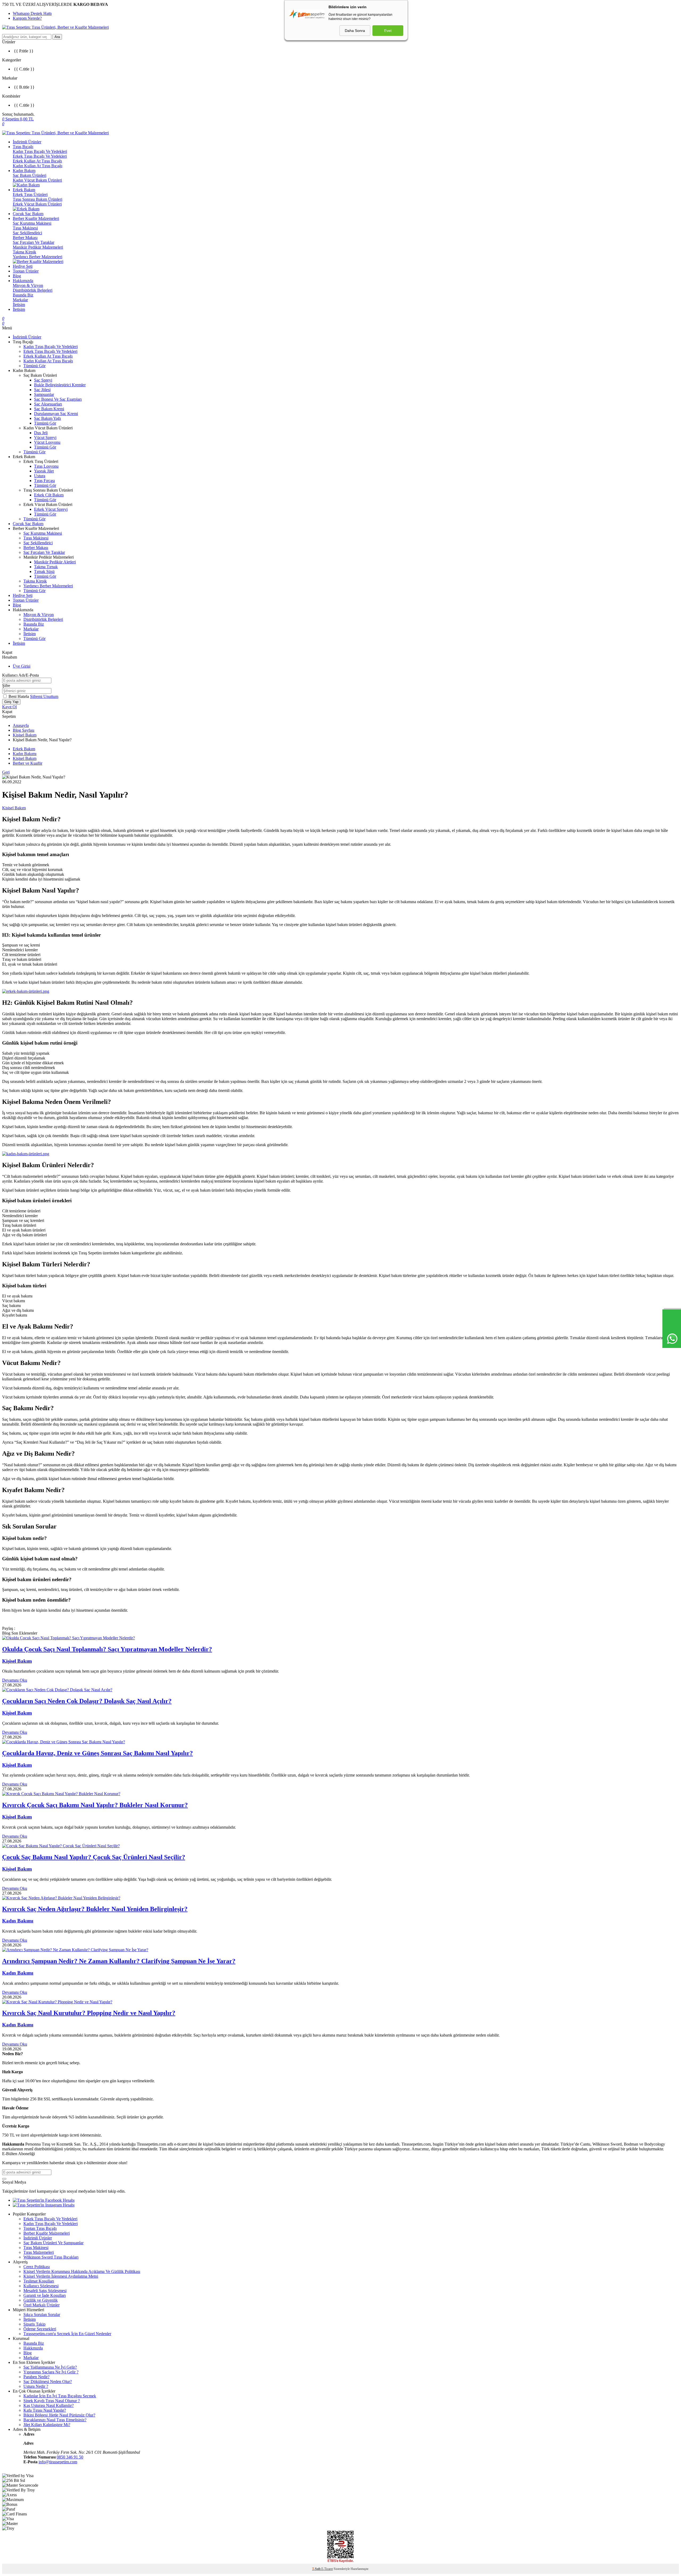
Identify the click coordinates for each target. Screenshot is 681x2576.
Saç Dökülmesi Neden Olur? (48, 2382)
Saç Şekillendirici (27, 233)
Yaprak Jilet (44, 471)
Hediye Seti (23, 266)
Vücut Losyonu (47, 442)
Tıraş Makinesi (25, 228)
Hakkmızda (33, 2348)
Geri (6, 772)
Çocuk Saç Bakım (28, 214)
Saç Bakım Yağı (47, 418)
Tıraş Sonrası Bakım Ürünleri (38, 199)
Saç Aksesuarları (48, 404)
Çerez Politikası (37, 2267)
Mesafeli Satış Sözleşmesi (45, 2291)
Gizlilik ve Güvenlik (41, 2300)
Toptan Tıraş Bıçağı (40, 2228)
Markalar (20, 300)
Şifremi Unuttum (44, 696)
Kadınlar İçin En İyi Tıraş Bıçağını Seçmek (60, 2396)
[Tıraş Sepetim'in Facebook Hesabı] (44, 2200)
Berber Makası (25, 238)
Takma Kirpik (24, 252)
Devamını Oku (15, 1680)
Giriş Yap (11, 702)
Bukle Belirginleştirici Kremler (60, 385)
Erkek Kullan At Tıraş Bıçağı (37, 161)
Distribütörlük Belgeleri (33, 290)
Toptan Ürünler (26, 271)
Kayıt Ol (9, 707)
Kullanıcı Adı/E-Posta (20, 675)
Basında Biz (23, 295)
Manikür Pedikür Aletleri (55, 562)
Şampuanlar (44, 394)
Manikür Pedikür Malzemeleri (38, 247)
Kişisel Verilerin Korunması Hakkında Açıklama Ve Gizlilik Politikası (82, 2271)
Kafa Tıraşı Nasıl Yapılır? (45, 2410)
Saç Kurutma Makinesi (32, 223)
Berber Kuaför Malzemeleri (36, 218)
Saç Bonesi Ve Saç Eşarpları (58, 399)
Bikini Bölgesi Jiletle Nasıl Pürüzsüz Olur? (59, 2415)
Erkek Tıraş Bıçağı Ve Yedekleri (40, 156)
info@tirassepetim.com (58, 2462)
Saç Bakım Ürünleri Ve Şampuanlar (53, 2243)
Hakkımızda (23, 281)
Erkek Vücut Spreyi (51, 509)
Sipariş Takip (34, 2324)
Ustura (40, 476)
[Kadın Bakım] (26, 1154)
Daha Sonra (355, 31)
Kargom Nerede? (27, 18)
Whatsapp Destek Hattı (32, 13)
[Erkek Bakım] (26, 991)
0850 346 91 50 (70, 2457)
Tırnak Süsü (44, 571)
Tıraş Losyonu (46, 466)
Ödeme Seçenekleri (40, 2329)
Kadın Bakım (24, 171)
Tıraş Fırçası (44, 481)
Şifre (6, 686)
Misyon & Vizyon (28, 285)
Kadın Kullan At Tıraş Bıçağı (38, 166)
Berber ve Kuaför (28, 763)
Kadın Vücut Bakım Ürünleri (37, 180)
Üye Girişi (22, 666)
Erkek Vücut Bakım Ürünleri (37, 204)
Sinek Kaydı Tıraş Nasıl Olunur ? (52, 2401)
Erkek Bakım (24, 190)
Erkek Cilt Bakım (49, 495)
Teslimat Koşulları (39, 2281)
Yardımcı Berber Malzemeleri (38, 257)
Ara (57, 37)
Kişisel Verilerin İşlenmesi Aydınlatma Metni (61, 2276)
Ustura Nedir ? (36, 2386)
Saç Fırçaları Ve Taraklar (34, 242)
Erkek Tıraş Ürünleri (30, 194)
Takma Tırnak (46, 567)
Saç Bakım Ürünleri (30, 175)
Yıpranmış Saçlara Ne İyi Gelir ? (51, 2372)
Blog (17, 276)
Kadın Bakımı (25, 754)
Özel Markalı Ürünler (41, 2305)
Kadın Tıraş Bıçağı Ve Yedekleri (40, 151)
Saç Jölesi (42, 390)
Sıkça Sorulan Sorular (42, 2315)
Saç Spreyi (43, 380)
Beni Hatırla (19, 696)
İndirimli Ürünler (27, 142)
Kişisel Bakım (25, 735)
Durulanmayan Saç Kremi (56, 414)
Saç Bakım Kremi (49, 409)
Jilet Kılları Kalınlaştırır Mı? (47, 2425)
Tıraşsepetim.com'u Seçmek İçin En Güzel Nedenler (67, 2334)
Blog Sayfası (24, 730)
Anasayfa (21, 725)
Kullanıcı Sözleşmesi (41, 2286)
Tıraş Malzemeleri (39, 2252)
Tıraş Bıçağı (23, 147)
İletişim (19, 305)
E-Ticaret (327, 2569)
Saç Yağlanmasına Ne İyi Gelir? (50, 2367)
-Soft (317, 2569)
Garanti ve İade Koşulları (45, 2295)
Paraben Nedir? (36, 2377)
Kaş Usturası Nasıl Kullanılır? (49, 2405)
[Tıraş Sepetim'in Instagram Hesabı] (44, 2205)
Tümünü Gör (34, 366)
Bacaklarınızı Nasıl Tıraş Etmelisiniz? (55, 2420)
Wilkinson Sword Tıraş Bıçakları (51, 2257)
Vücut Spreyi (45, 437)
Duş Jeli (41, 433)
